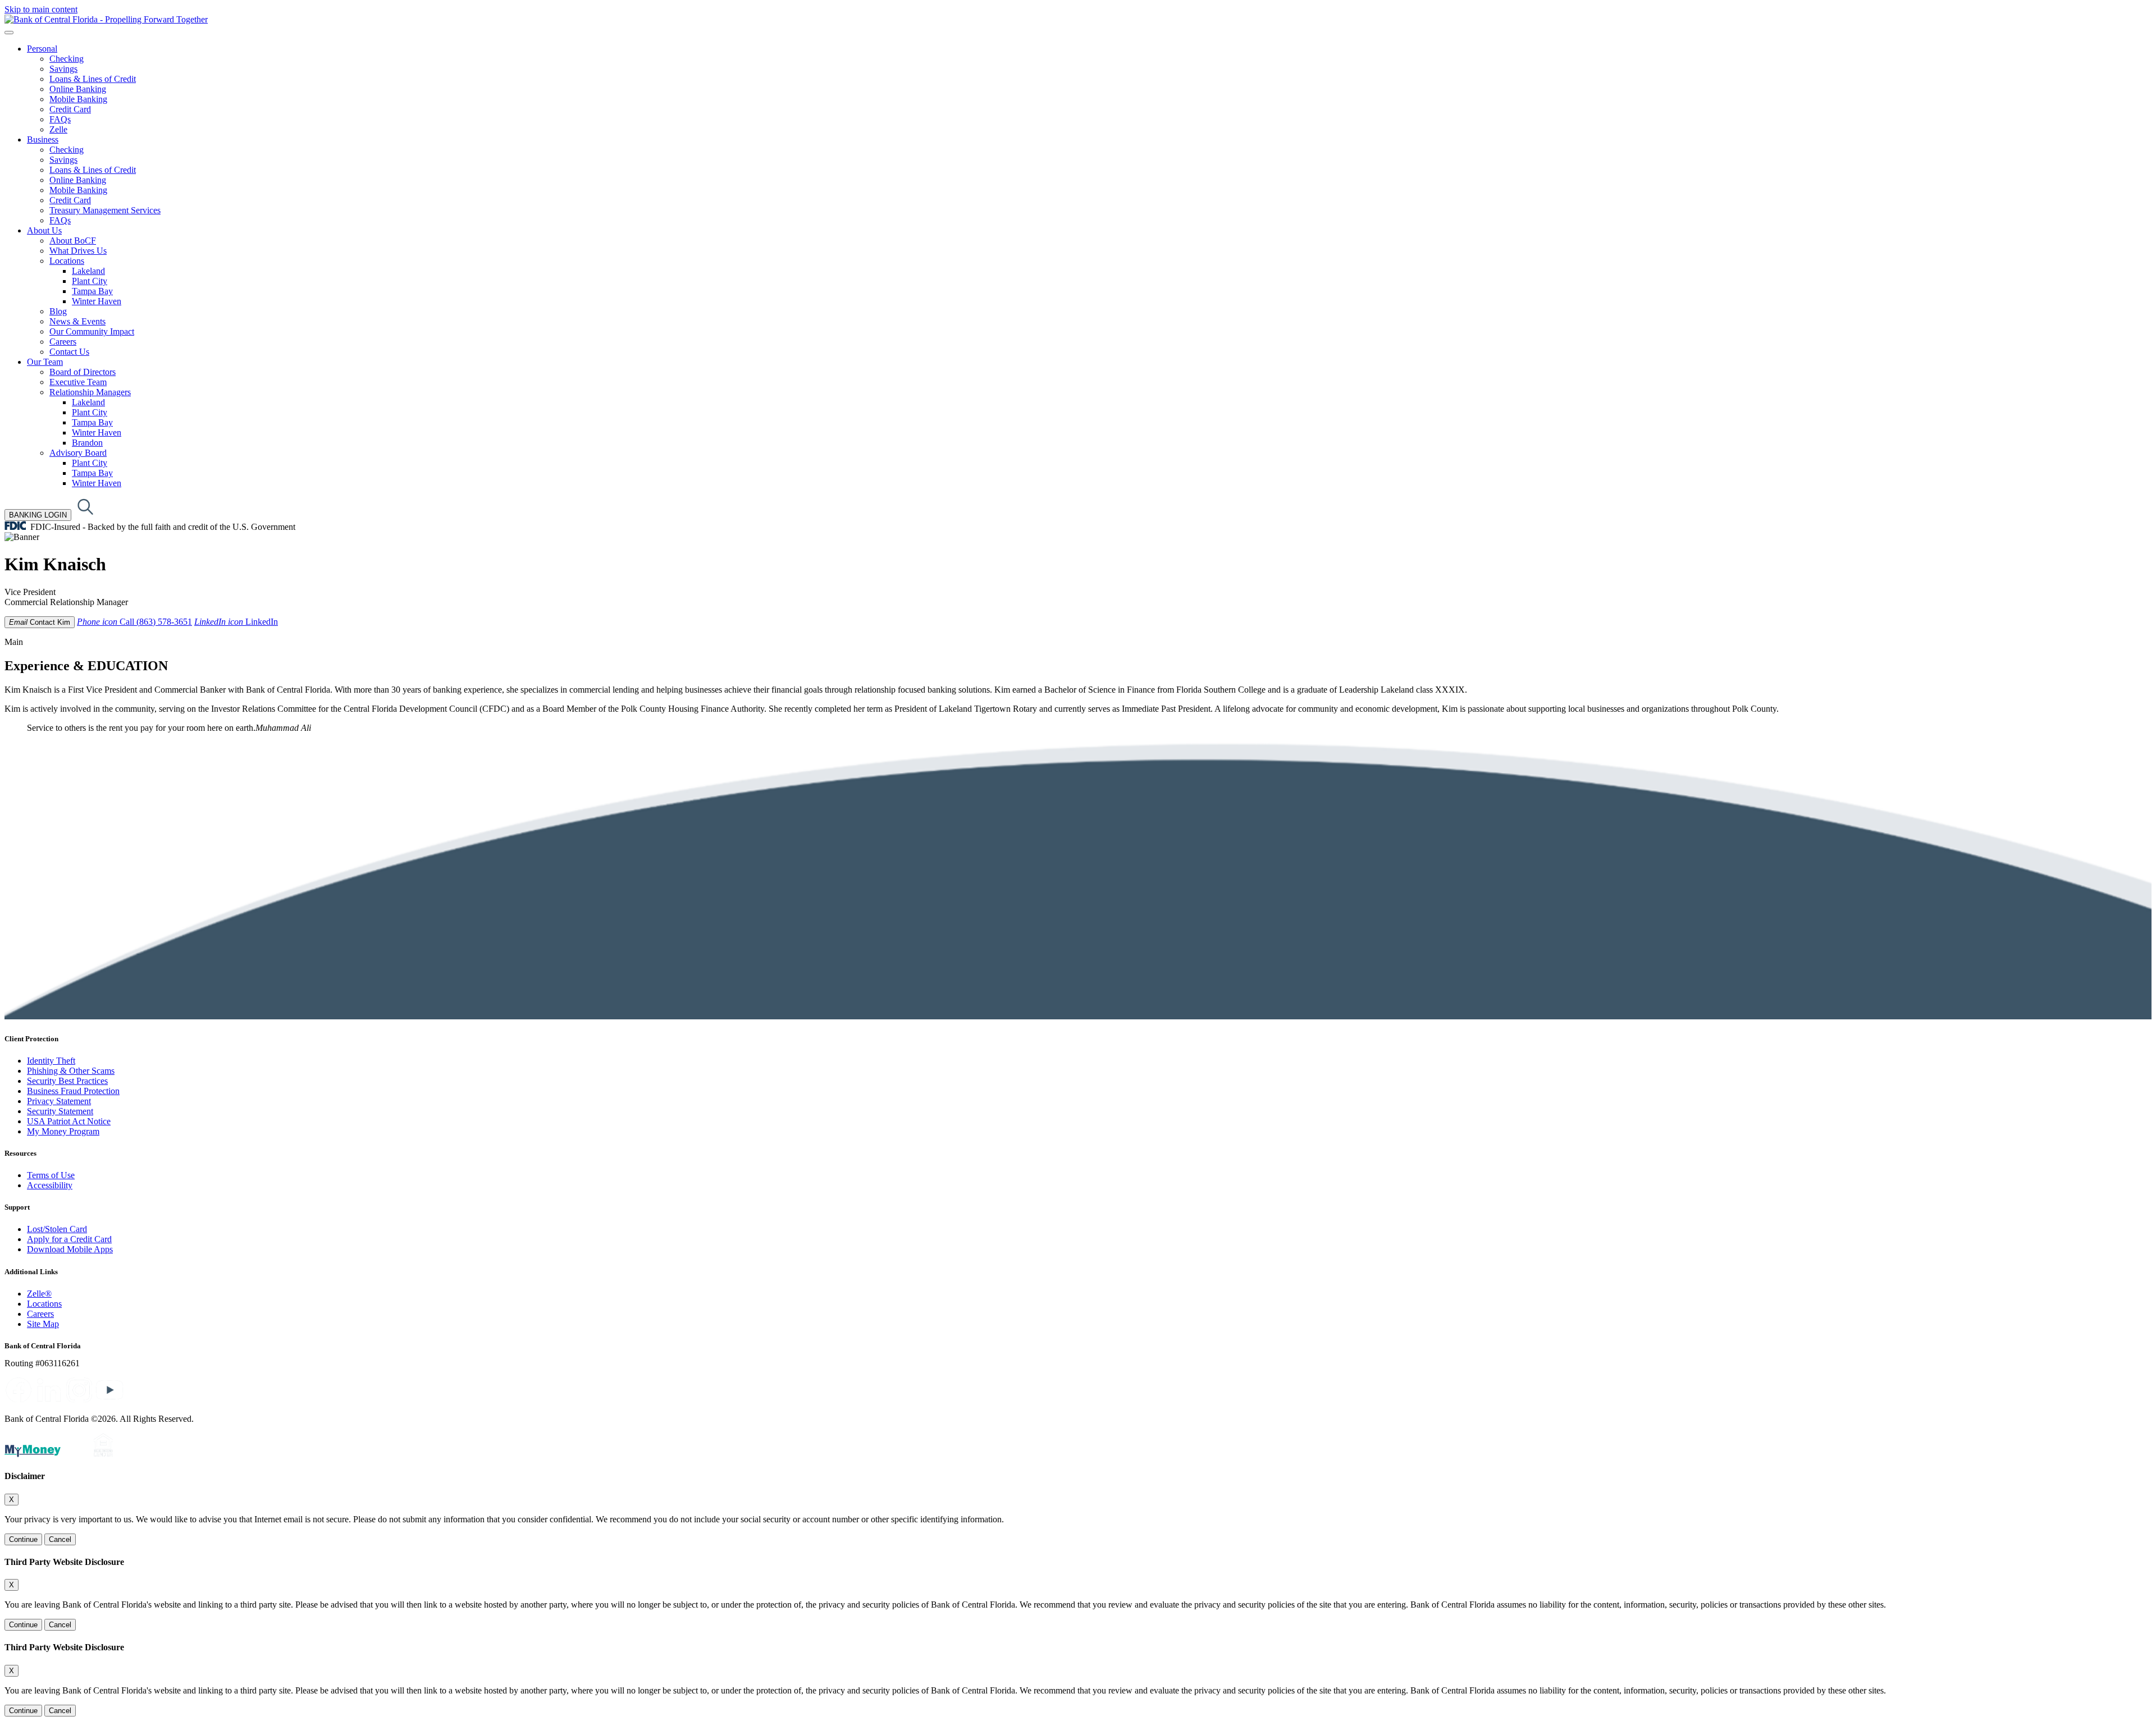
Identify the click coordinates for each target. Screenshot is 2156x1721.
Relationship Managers (90, 392)
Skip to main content (41, 9)
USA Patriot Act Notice (69, 1121)
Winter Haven (97, 301)
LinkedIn (236, 622)
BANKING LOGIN (38, 515)
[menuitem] (1089, 89)
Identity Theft (51, 1061)
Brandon (87, 443)
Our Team (45, 362)
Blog (58, 311)
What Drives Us (78, 251)
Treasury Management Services (105, 210)
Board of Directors (83, 372)
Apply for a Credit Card (69, 1239)
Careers (63, 342)
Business (43, 139)
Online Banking (78, 89)
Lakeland (88, 271)
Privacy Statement (59, 1101)
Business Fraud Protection (73, 1091)
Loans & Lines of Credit (93, 79)
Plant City (90, 281)
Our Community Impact (92, 331)
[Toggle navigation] (9, 33)
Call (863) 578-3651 (134, 622)
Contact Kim (40, 622)
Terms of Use (51, 1175)
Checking (67, 59)
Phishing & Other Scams (71, 1071)
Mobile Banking (78, 99)
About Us (44, 230)
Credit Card (70, 109)
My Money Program (63, 1131)
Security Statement (60, 1111)
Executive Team (78, 382)
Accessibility (50, 1185)
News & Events (77, 321)
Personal (42, 49)
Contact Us (69, 352)
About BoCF (73, 241)
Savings (63, 69)
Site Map (43, 1324)
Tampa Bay (92, 291)
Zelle (58, 129)
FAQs (60, 119)
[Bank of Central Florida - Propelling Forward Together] (106, 19)
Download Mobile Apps (70, 1249)
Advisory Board (78, 453)
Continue (23, 1539)
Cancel (60, 1539)
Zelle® (39, 1294)
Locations (67, 261)
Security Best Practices (67, 1081)
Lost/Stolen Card (57, 1229)
